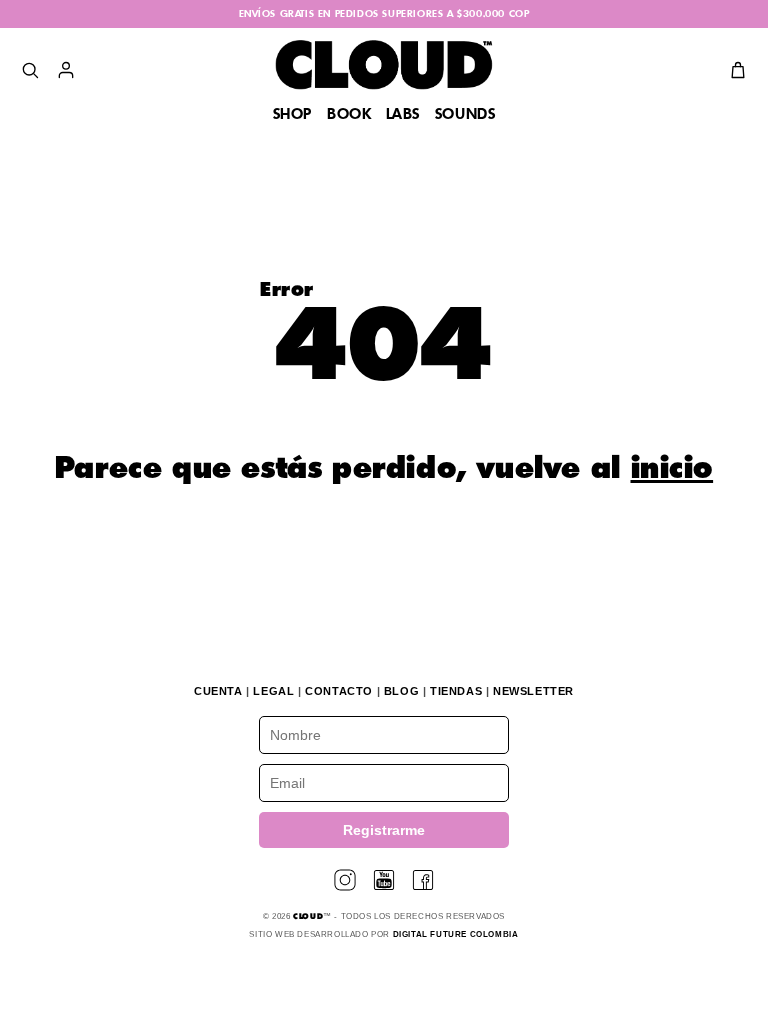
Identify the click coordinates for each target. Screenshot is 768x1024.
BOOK (349, 115)
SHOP (292, 115)
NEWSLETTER (533, 691)
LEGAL (273, 691)
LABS (402, 115)
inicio (672, 470)
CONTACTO (339, 691)
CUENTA (218, 691)
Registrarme (384, 830)
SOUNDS (465, 115)
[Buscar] (30, 70)
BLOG (401, 691)
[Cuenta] (66, 70)
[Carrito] (738, 70)
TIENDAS (456, 691)
